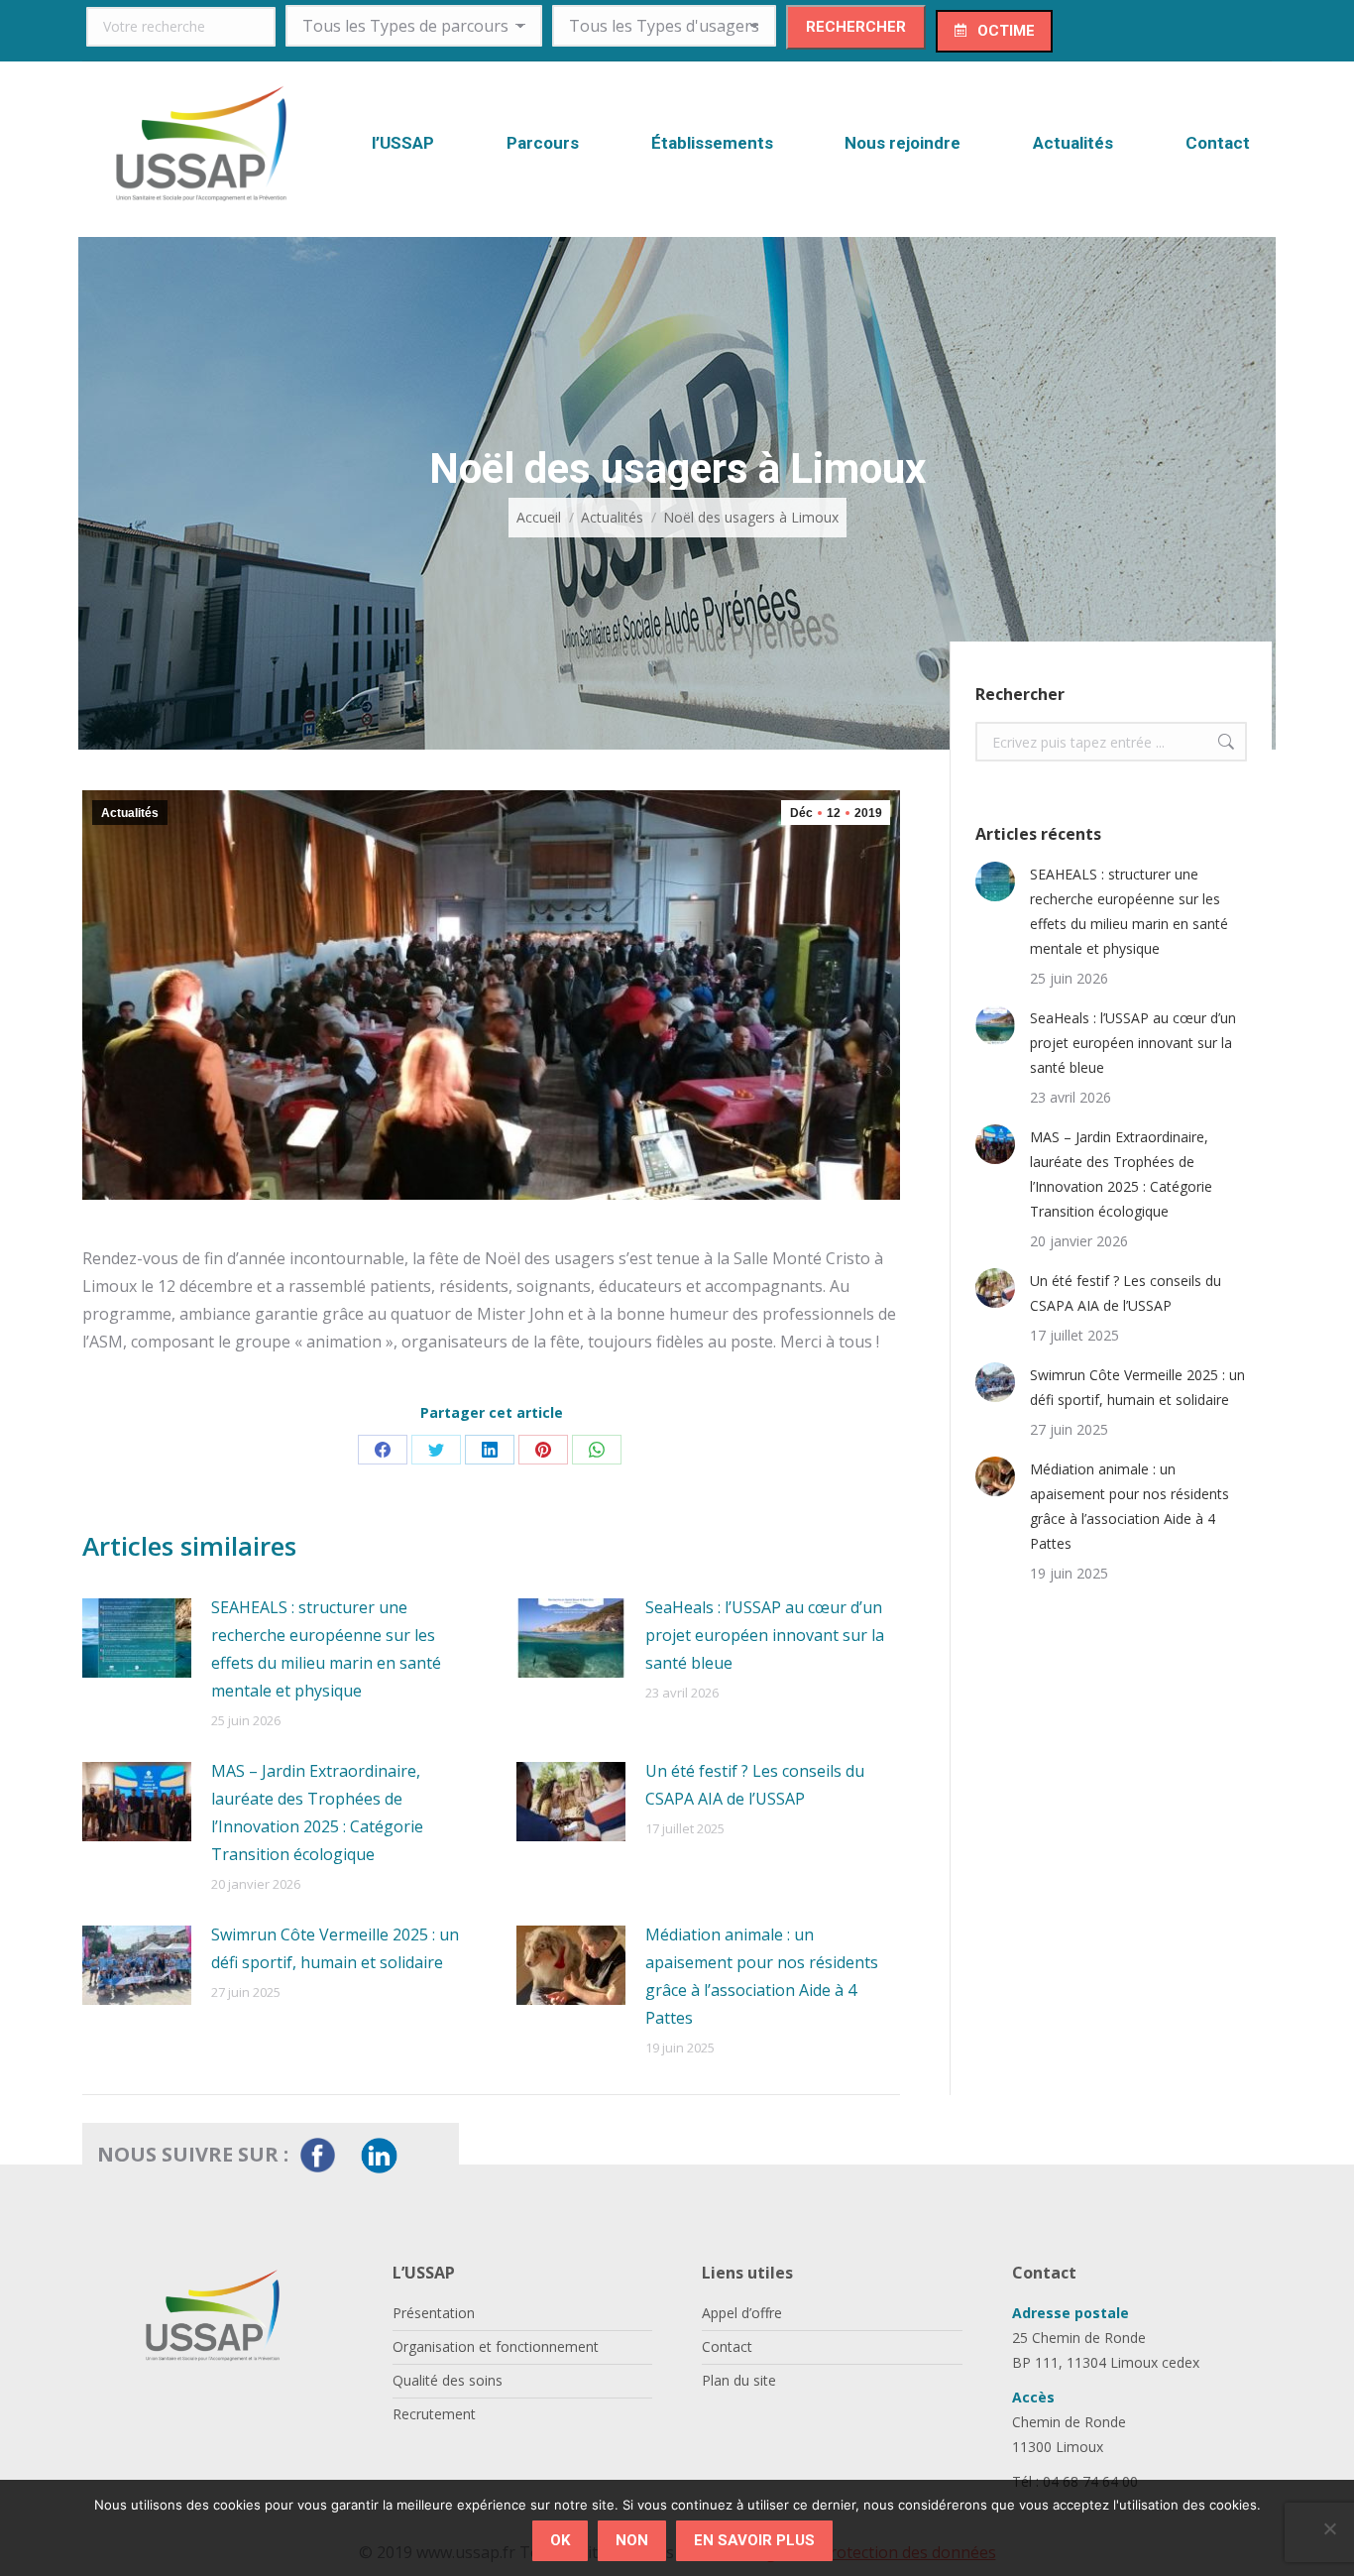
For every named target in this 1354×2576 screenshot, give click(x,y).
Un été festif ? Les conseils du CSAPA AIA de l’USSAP (755, 1785)
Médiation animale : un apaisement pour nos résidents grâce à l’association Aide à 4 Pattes (762, 1976)
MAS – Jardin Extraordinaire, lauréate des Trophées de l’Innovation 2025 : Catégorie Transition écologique (317, 1813)
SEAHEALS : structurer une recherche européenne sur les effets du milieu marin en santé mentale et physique (326, 1649)
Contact (727, 2346)
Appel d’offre (742, 2313)
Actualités (130, 813)
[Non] (1329, 2528)
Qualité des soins (448, 2380)
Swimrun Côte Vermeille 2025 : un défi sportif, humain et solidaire (335, 1948)
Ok (560, 2540)
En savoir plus (754, 2540)
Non (632, 2540)
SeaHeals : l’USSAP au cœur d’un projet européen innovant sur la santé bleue (765, 1635)
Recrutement (434, 2414)
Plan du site (739, 2380)
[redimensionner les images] (137, 1638)
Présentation (434, 2313)
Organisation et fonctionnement (496, 2346)
